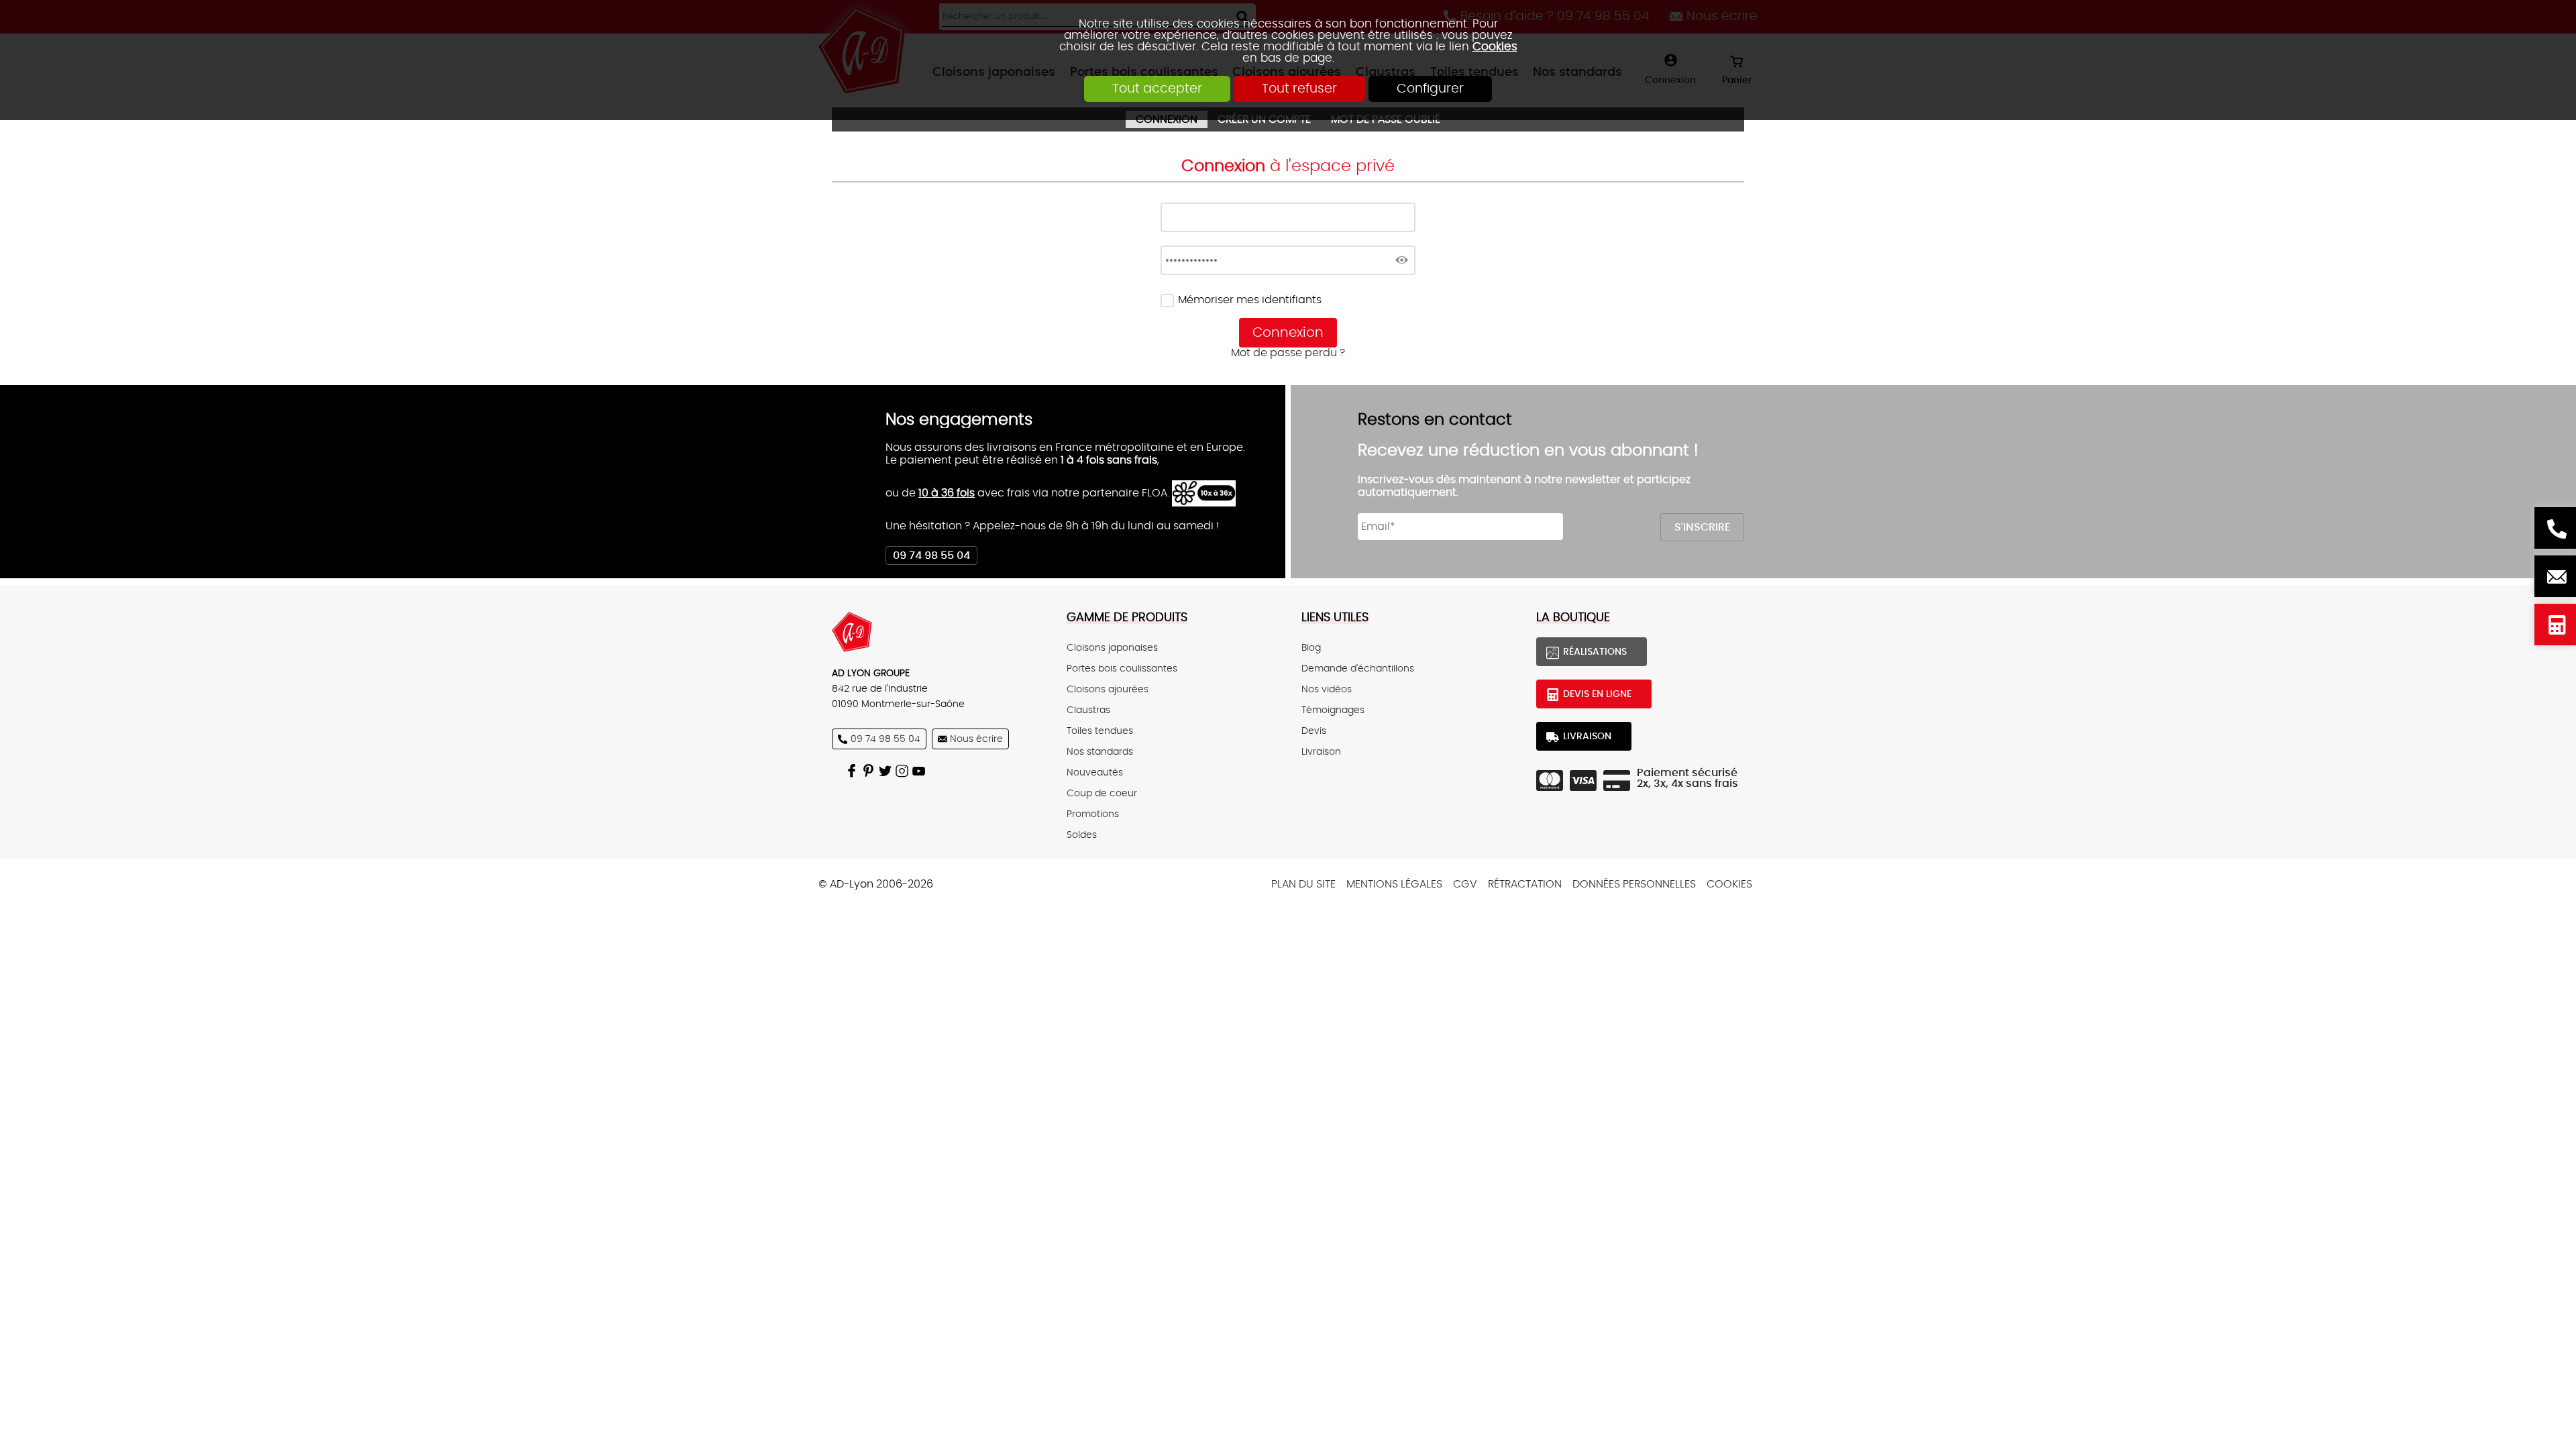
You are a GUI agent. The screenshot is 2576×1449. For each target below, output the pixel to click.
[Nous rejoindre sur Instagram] (904, 770)
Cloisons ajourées (1108, 689)
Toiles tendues (1100, 731)
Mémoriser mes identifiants (1250, 300)
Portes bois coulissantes (1122, 668)
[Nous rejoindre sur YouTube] (921, 770)
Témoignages (1333, 710)
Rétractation (1525, 884)
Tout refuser (1299, 89)
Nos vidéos (1327, 689)
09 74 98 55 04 (931, 555)
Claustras (1088, 710)
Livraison (1321, 752)
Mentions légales (1394, 884)
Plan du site (1303, 884)
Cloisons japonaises (1112, 648)
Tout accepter (1157, 89)
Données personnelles (1634, 884)
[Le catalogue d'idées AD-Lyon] (870, 770)
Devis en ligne (2555, 625)
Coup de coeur (1102, 793)
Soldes (1082, 835)
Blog (1311, 648)
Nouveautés (1095, 772)
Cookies (1495, 47)
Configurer (1430, 89)
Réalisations (1595, 652)
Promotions (1093, 814)
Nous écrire (2555, 576)
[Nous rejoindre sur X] (887, 770)
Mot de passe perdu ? (1288, 353)
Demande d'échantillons (1358, 668)
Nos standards (1100, 752)
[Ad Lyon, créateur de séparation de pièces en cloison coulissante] (936, 632)
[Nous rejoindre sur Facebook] (854, 770)
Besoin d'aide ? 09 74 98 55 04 (2555, 528)
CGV (1465, 884)
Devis (1314, 731)
